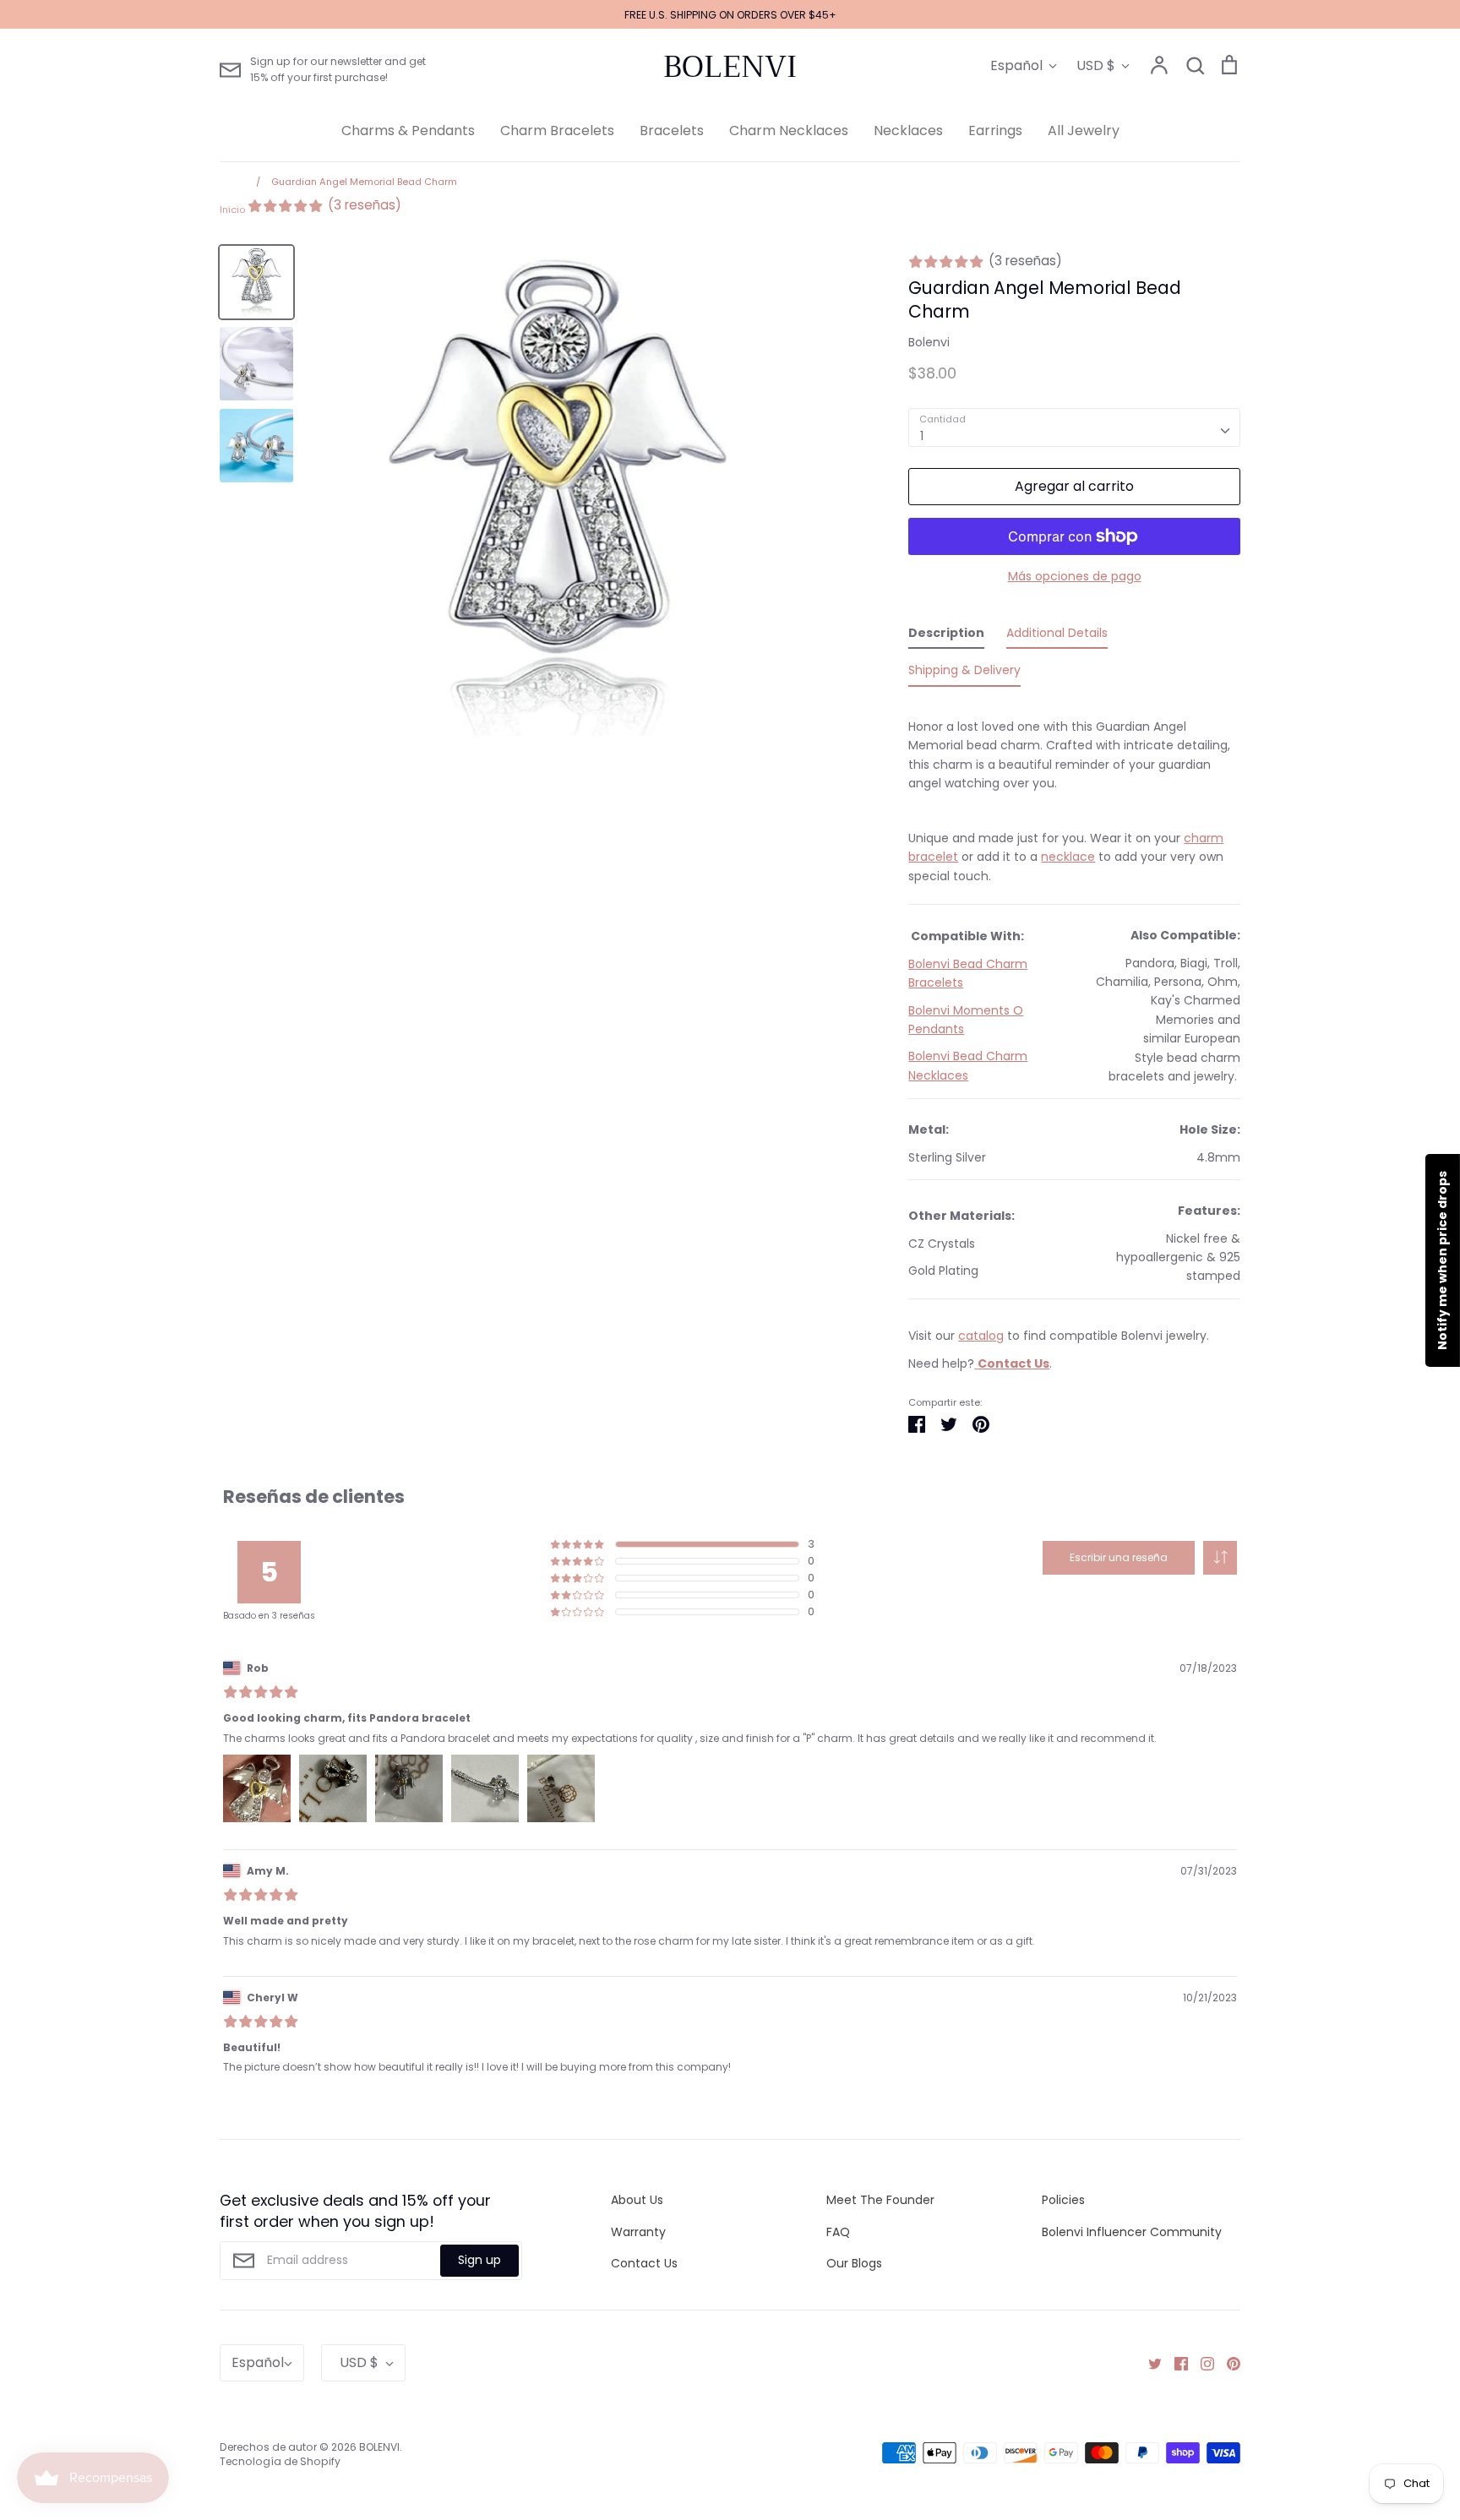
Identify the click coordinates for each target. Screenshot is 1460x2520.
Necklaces (908, 131)
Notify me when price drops (1442, 1260)
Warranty (638, 2232)
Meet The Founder (880, 2200)
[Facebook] (1175, 2363)
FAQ (838, 2232)
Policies (1063, 2200)
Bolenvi (929, 342)
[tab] (946, 636)
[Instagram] (1201, 2363)
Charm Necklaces (789, 131)
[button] (1220, 1558)
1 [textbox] (922, 436)
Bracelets (672, 131)
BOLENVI (730, 67)
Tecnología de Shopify (280, 2461)
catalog (981, 1336)
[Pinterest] (1227, 2363)
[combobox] (1074, 427)
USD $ (1096, 65)
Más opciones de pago (1075, 576)
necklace (1068, 857)
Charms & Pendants (408, 131)
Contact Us (644, 2263)
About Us (637, 2200)
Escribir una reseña (1119, 1557)
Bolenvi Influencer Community (1132, 2232)
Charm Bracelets (557, 131)
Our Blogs (854, 2263)
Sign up (479, 2260)
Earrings (995, 131)
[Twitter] (1149, 2363)
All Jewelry (1084, 131)
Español (1016, 65)
